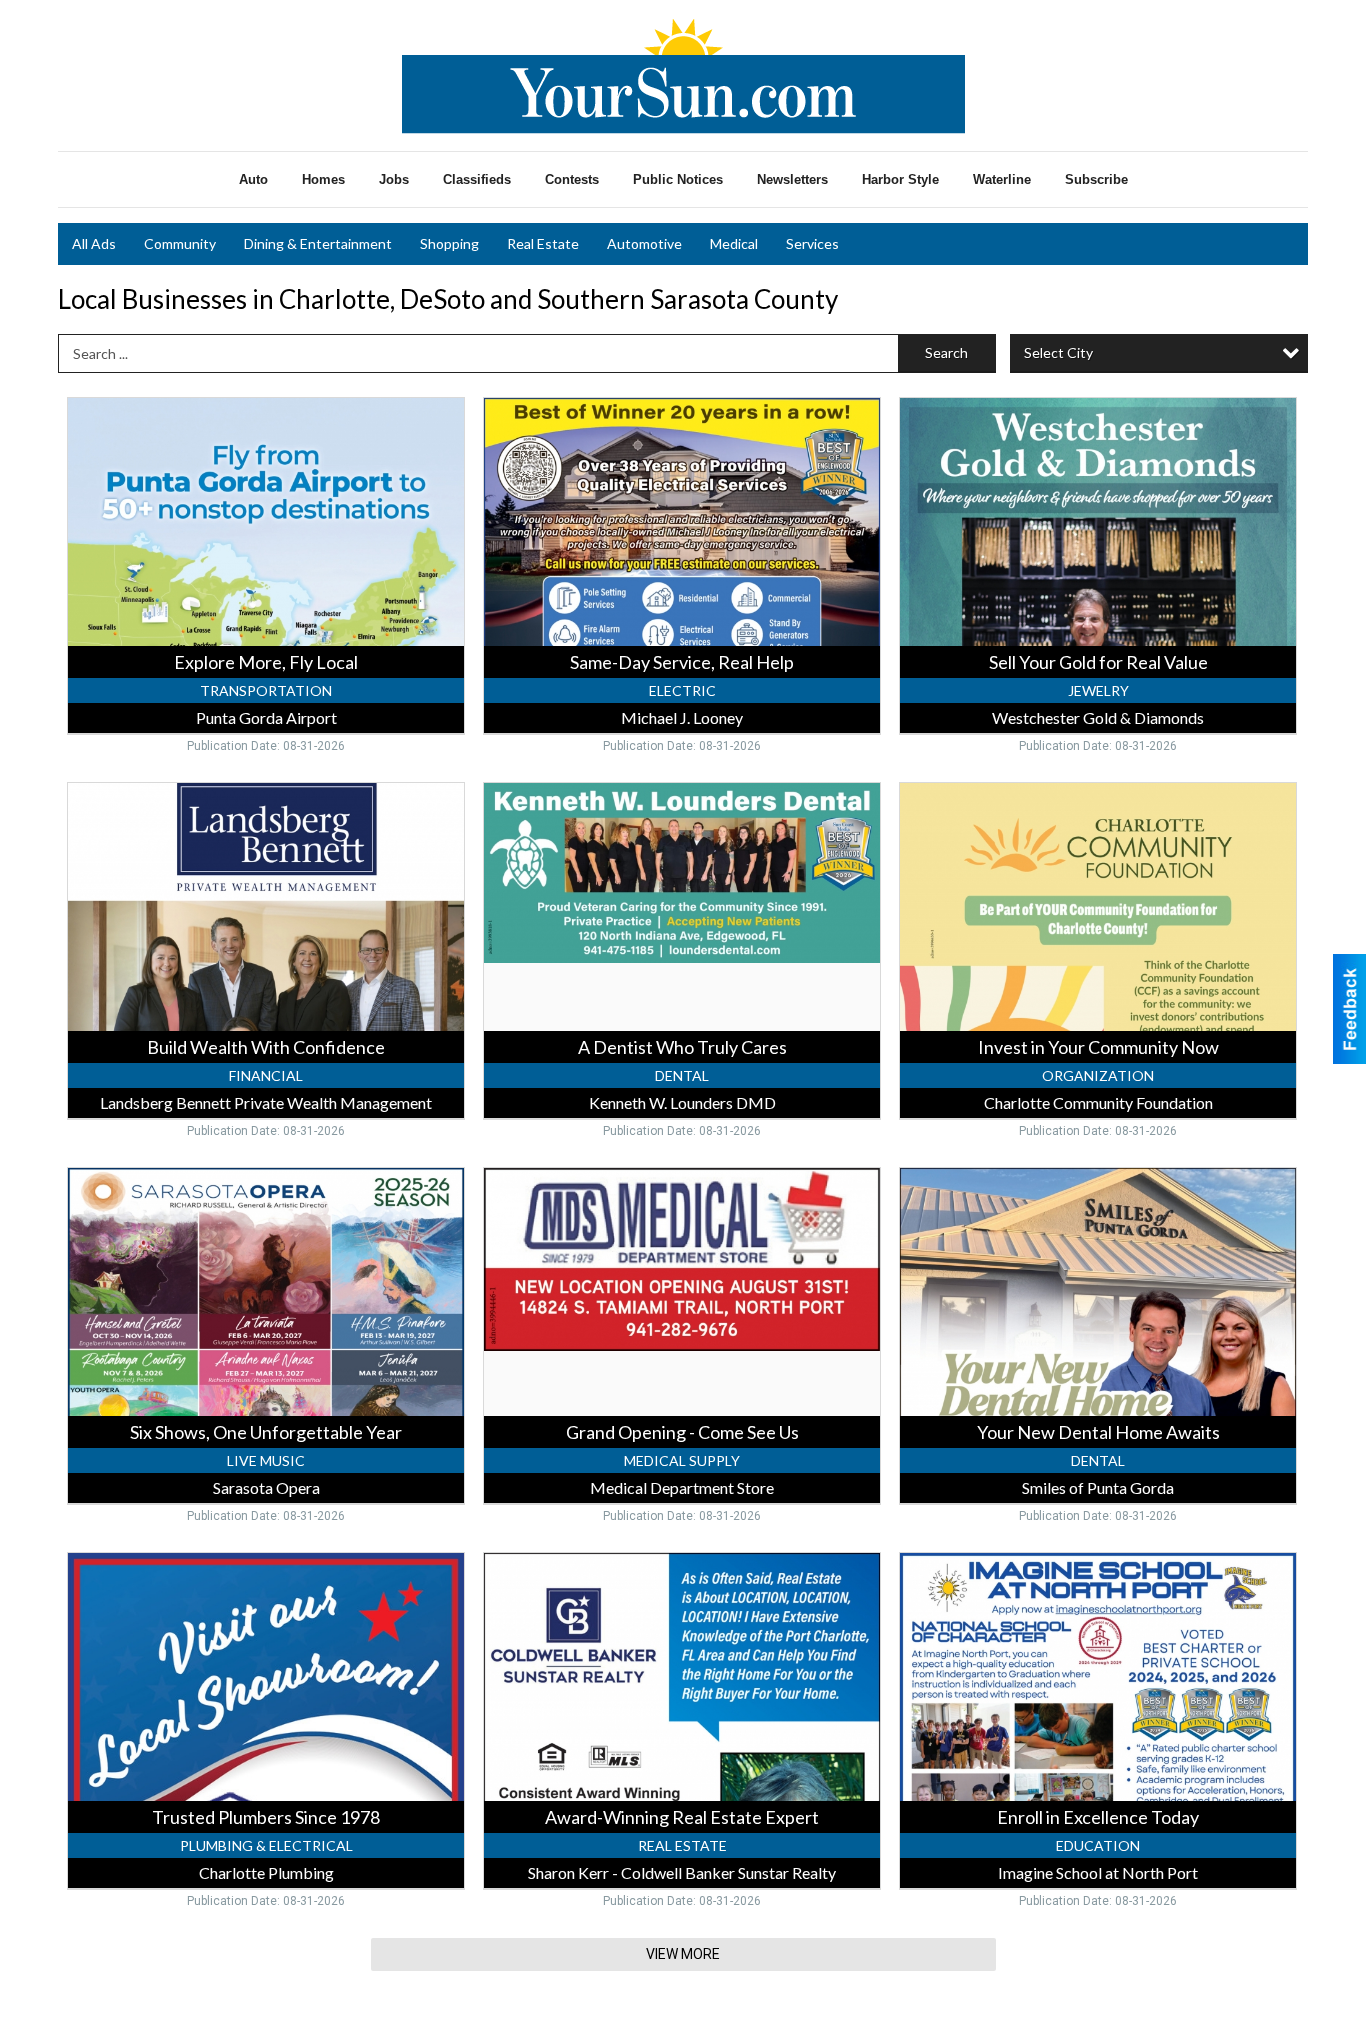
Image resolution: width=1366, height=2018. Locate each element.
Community (180, 243)
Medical (734, 243)
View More (683, 1954)
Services (812, 243)
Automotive (644, 243)
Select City (1058, 352)
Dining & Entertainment (318, 243)
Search (946, 352)
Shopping (449, 243)
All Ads (94, 243)
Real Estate (543, 243)
